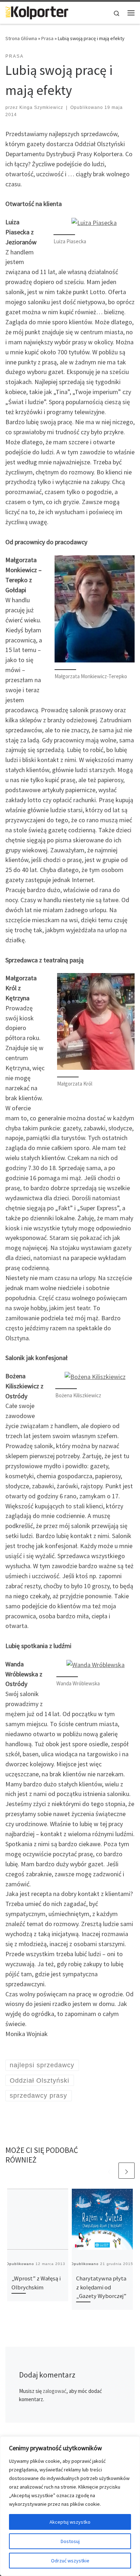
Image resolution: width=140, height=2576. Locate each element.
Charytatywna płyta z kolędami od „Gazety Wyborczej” (101, 2287)
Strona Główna (21, 38)
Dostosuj (70, 2541)
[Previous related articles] (109, 2171)
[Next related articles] (127, 2171)
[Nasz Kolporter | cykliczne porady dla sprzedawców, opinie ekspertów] (37, 12)
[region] (70, 2506)
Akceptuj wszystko (70, 2522)
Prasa (47, 38)
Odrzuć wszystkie (70, 2561)
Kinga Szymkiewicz (41, 107)
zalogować (55, 2391)
